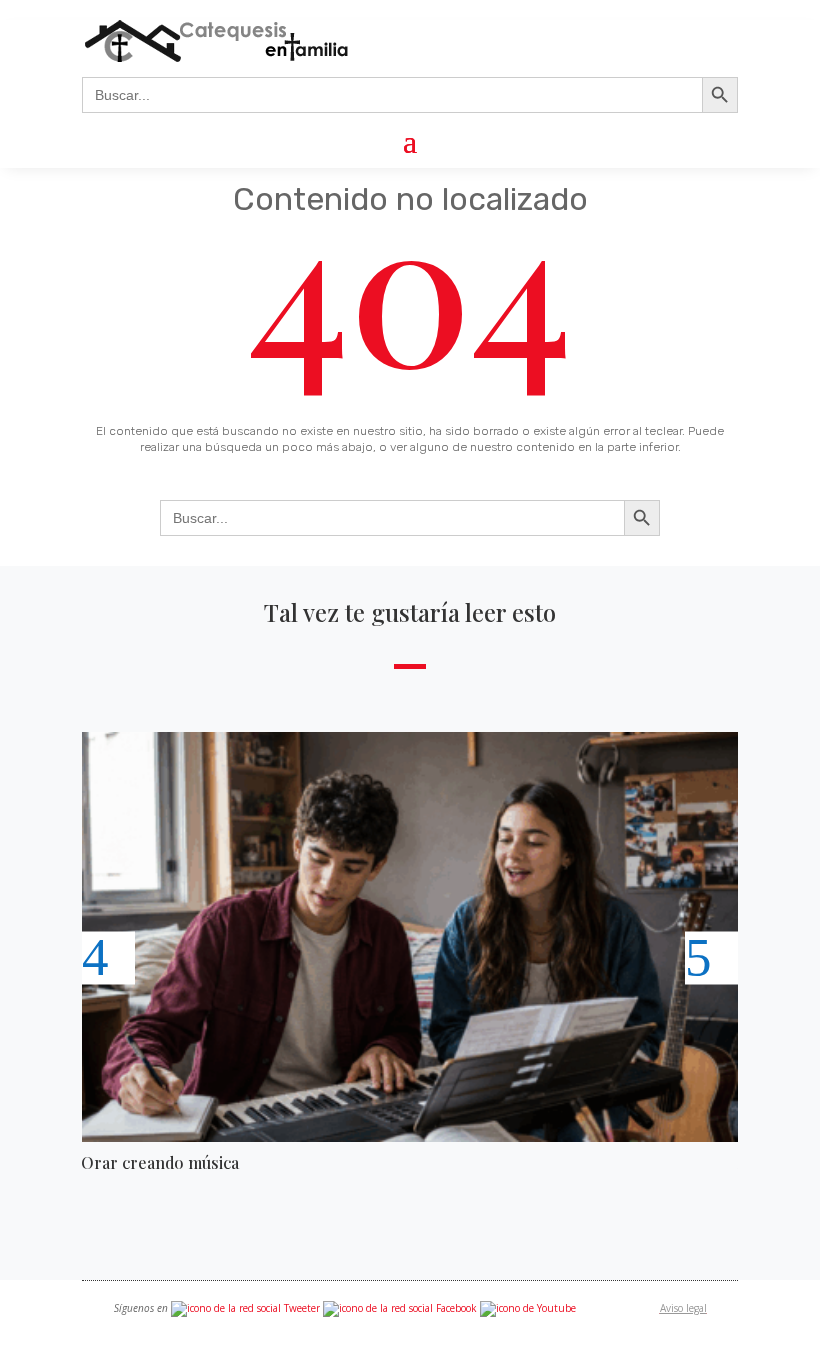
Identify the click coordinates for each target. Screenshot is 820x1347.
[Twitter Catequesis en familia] (245, 1308)
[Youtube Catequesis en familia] (528, 1308)
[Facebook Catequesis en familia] (400, 1308)
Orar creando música (160, 1162)
